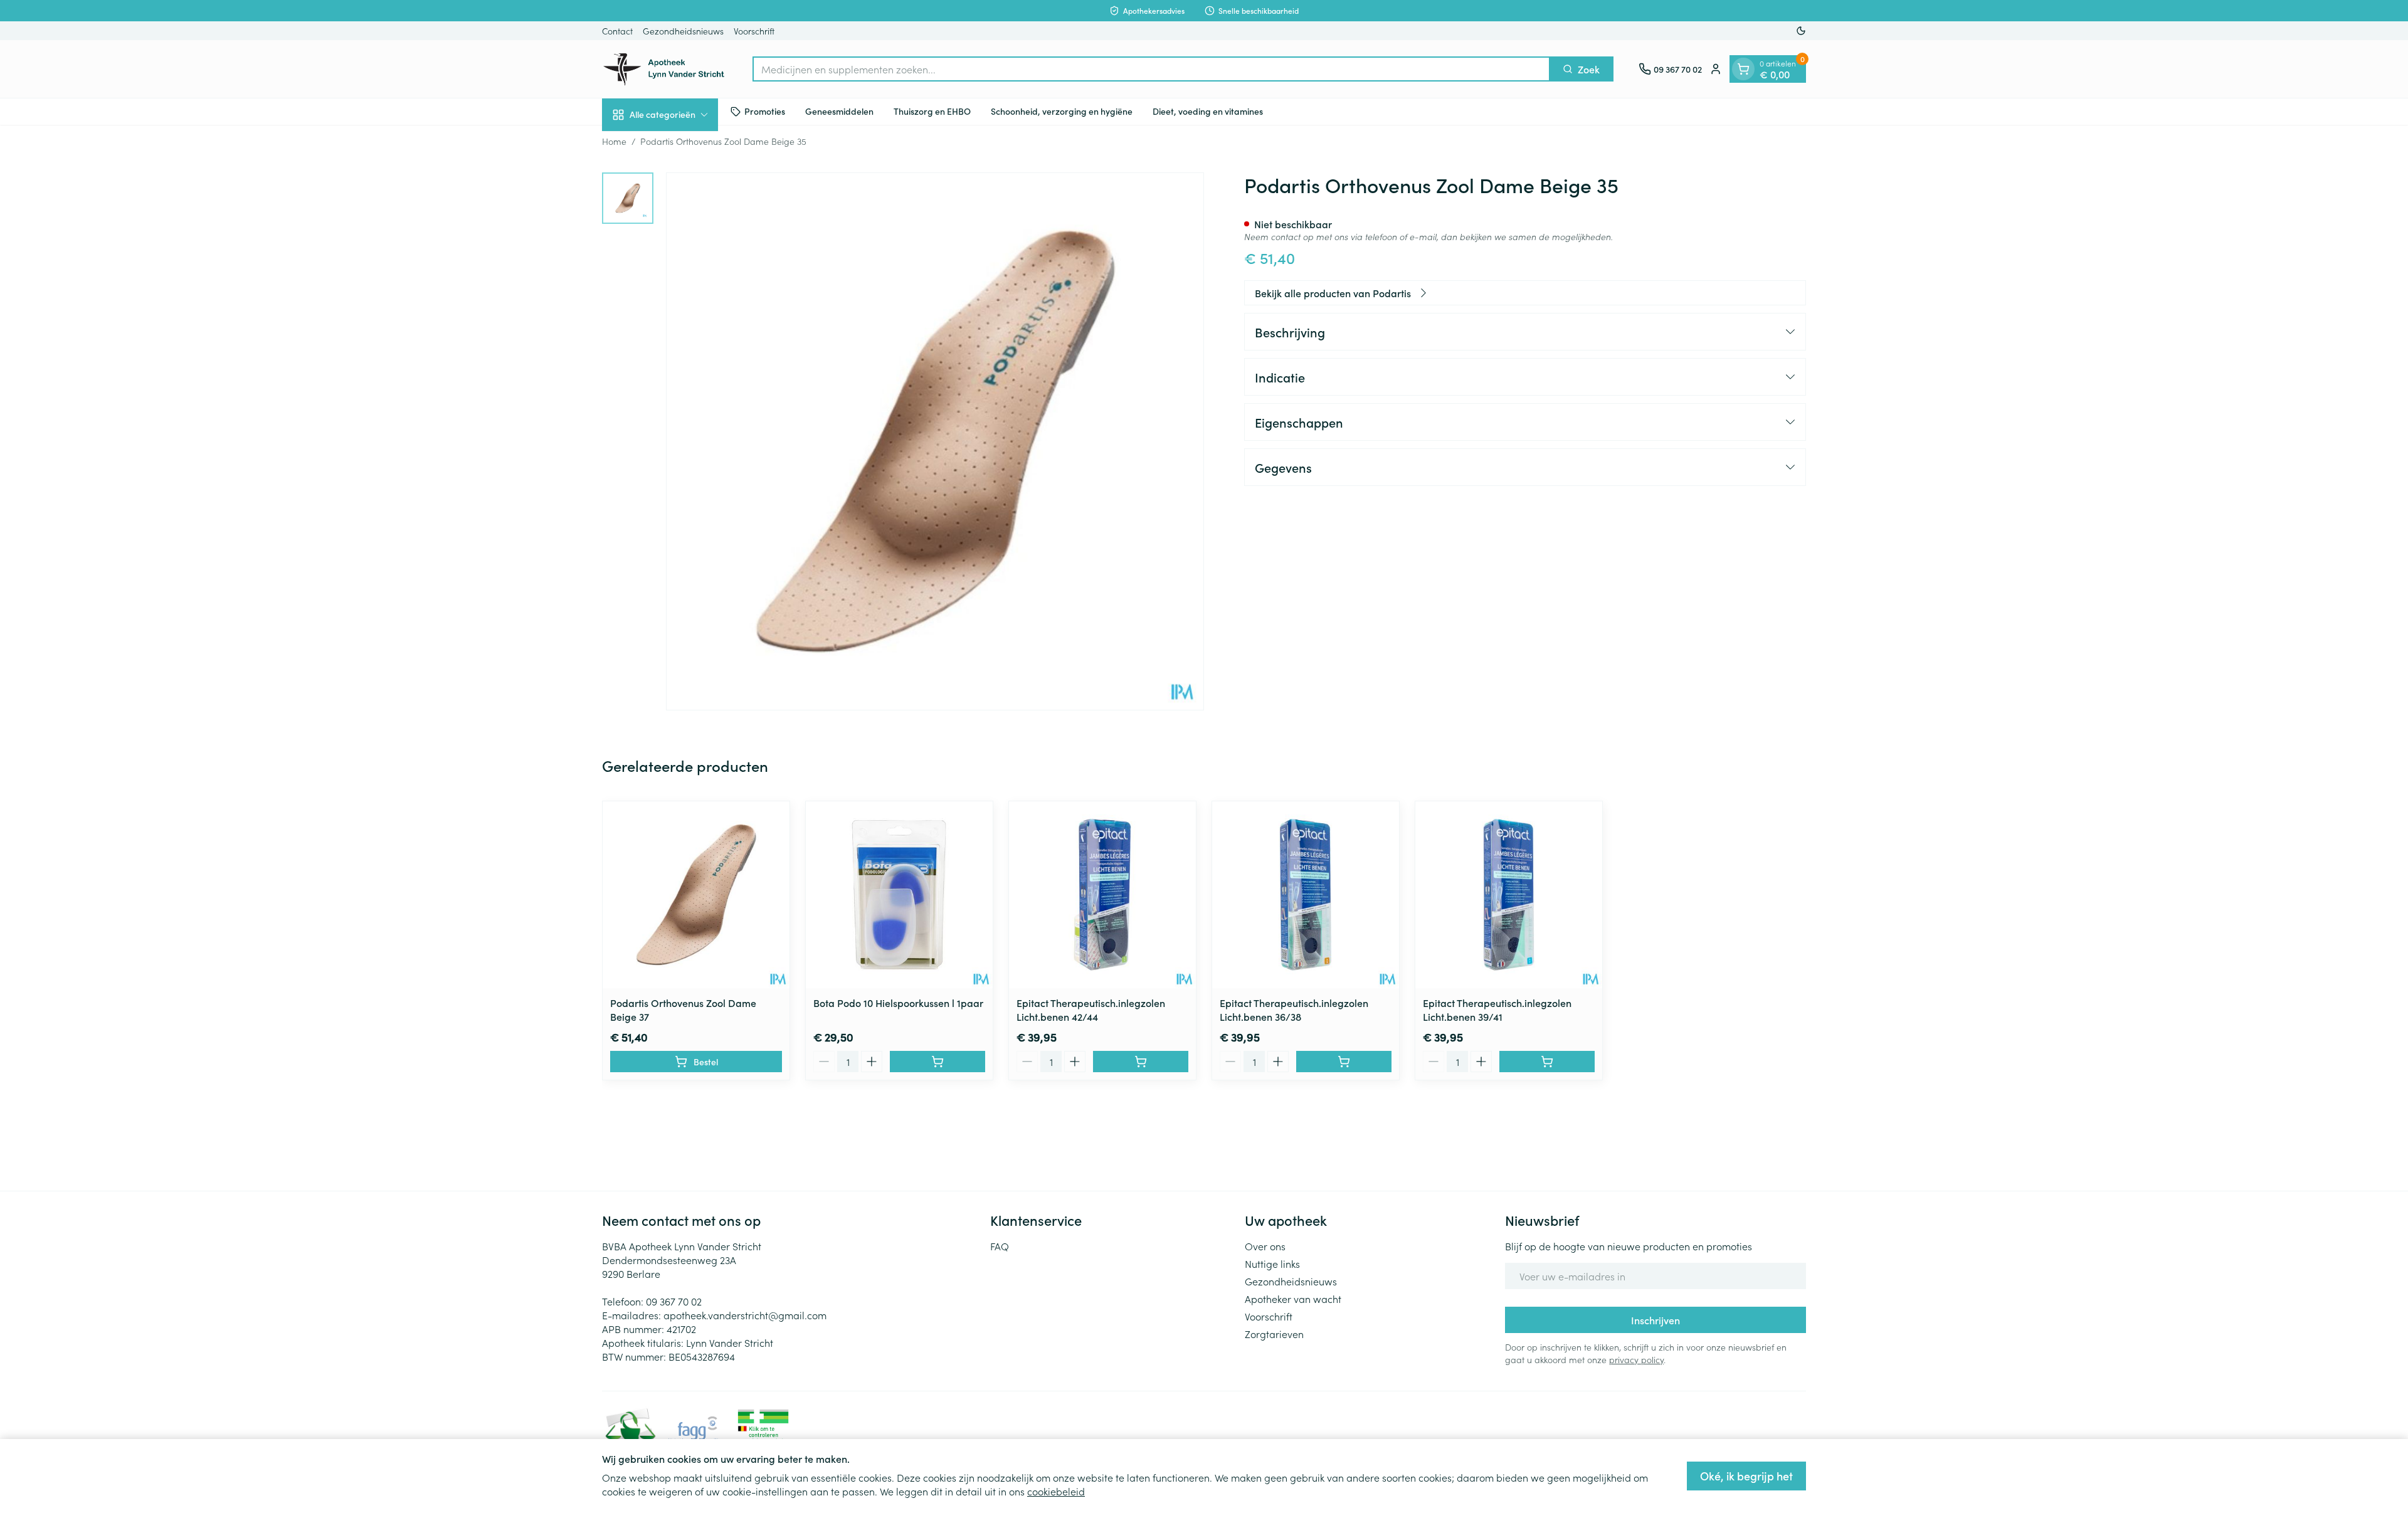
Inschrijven (1655, 1320)
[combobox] (1151, 69)
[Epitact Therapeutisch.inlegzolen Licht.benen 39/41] (1509, 895)
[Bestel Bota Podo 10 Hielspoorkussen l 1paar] (937, 1062)
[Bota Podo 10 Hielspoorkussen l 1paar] (899, 895)
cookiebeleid (1056, 1491)
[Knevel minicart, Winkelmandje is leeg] (1743, 69)
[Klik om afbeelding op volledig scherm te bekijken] (935, 441)
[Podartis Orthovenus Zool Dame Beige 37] (696, 895)
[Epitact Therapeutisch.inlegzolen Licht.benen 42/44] (1102, 895)
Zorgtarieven (1274, 1334)
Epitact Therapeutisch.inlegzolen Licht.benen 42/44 (1091, 1010)
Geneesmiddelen (839, 111)
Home (614, 141)
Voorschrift (754, 31)
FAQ (1000, 1246)
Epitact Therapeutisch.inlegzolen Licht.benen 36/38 (1294, 1010)
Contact (617, 31)
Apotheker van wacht (1293, 1299)
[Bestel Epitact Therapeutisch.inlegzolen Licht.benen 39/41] (1547, 1062)
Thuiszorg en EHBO (932, 111)
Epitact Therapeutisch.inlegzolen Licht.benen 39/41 (1497, 1010)
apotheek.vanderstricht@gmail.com (745, 1315)
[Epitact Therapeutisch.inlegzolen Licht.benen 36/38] (1306, 895)
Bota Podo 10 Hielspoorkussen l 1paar (898, 1003)
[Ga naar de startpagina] (665, 69)
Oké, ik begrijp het (1746, 1476)
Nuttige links (1272, 1263)
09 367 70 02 (674, 1301)
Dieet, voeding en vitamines (1208, 111)
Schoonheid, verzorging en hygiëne (1062, 111)
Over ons (1265, 1246)
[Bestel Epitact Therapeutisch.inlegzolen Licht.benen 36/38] (1344, 1062)
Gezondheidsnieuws (683, 31)
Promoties (765, 111)
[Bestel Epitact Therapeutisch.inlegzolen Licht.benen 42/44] (1141, 1062)
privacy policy (1636, 1359)
